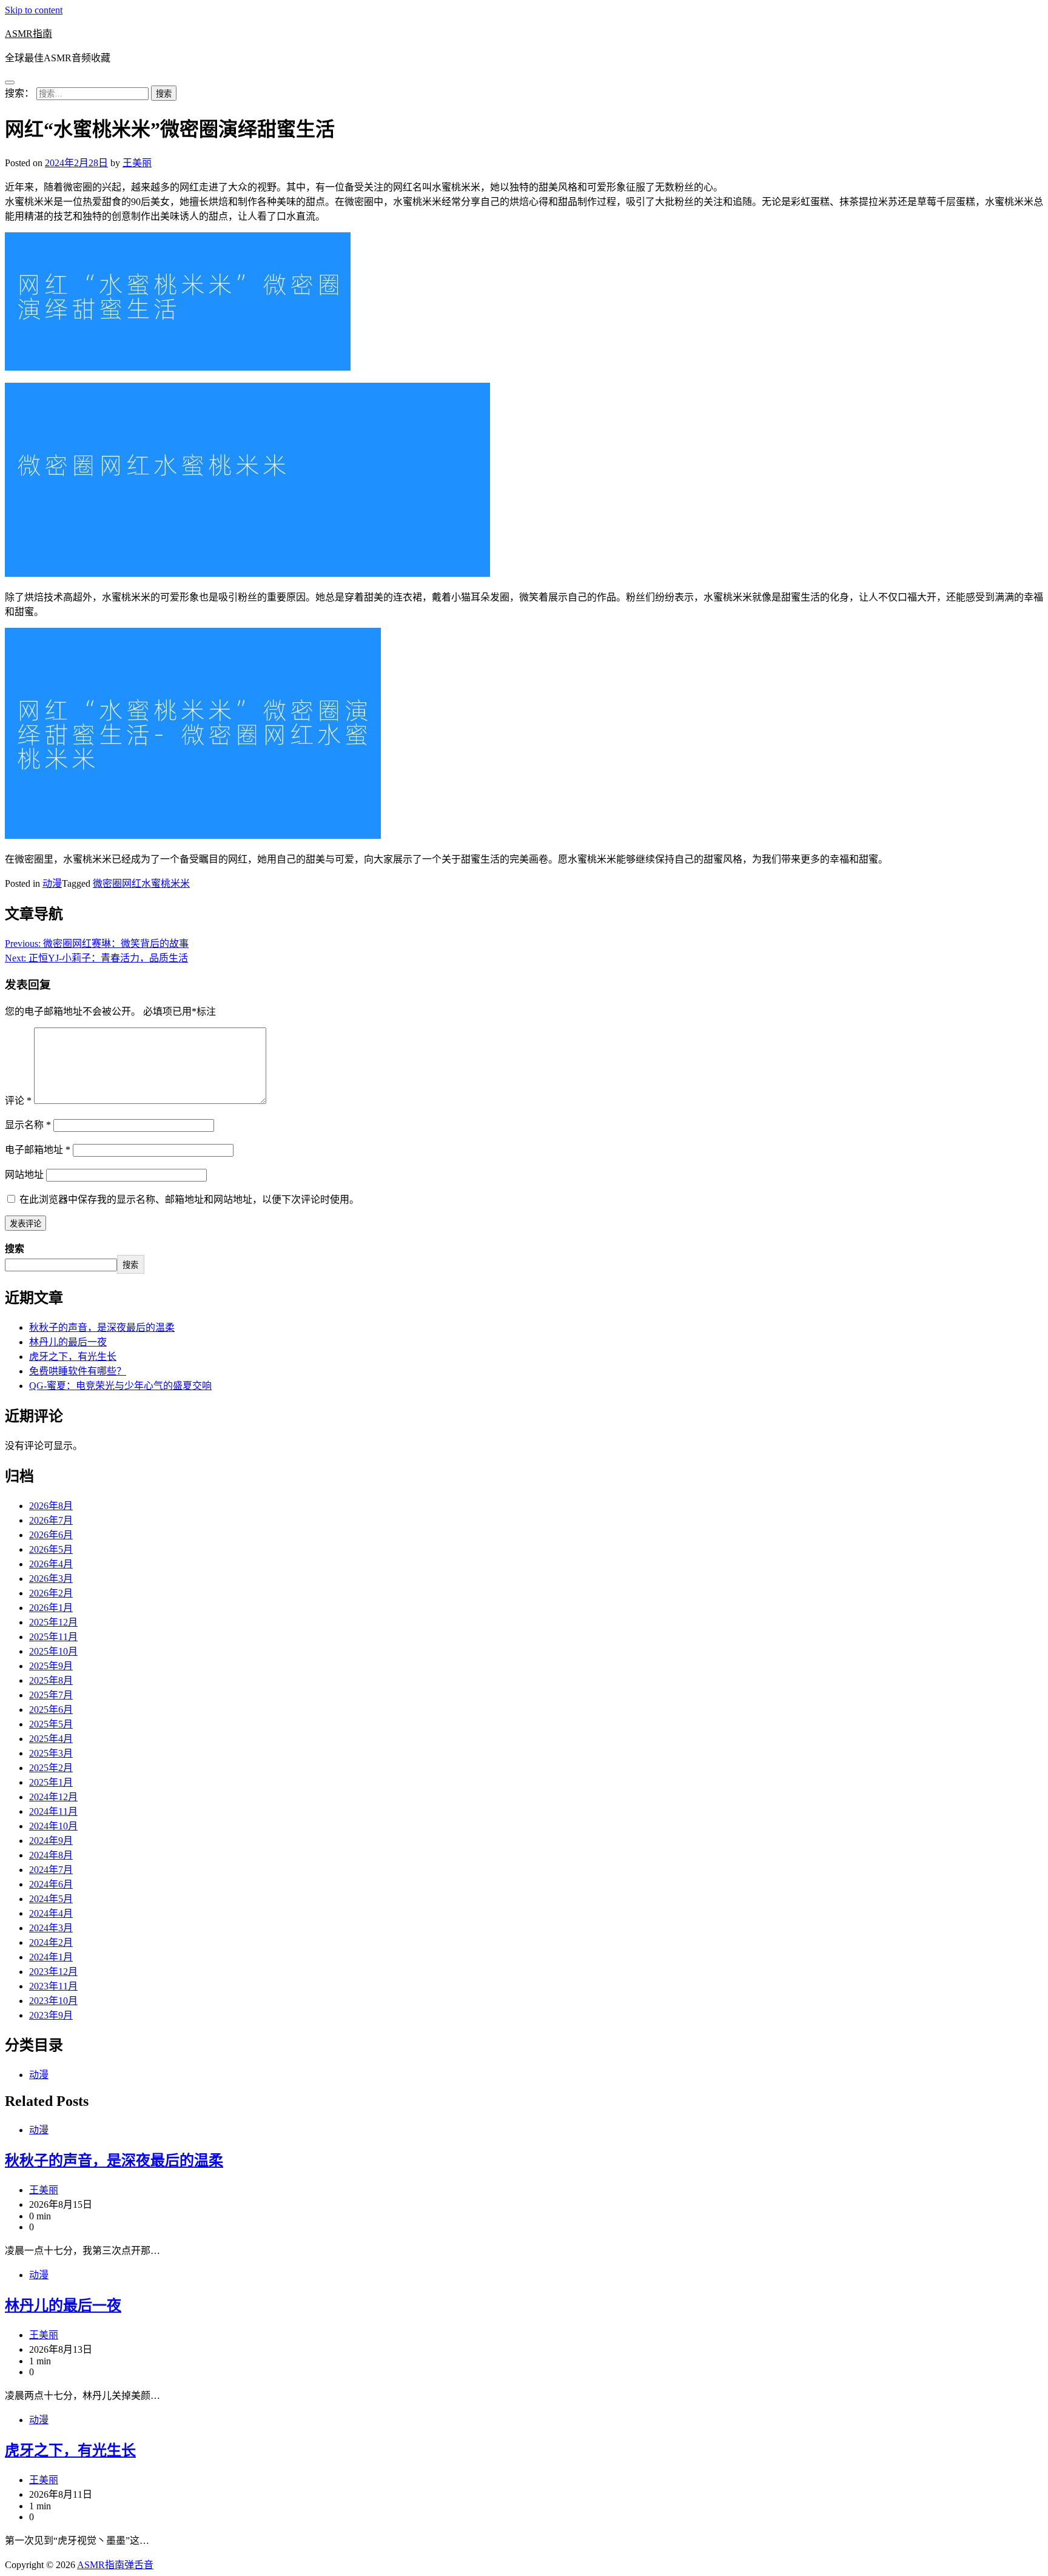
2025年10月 (53, 1651)
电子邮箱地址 (38, 1150)
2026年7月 (51, 1520)
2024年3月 (51, 1928)
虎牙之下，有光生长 (73, 1357)
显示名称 (28, 1125)
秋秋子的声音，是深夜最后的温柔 (102, 1327)
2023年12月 (53, 1972)
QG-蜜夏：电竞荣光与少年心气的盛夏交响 (120, 1386)
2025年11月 (53, 1637)
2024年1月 (51, 1957)
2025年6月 (51, 1710)
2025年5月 (51, 1724)
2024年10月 (53, 1826)
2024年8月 (51, 1855)
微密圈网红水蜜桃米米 (141, 883)
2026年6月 (51, 1535)
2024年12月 (53, 1797)
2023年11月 (53, 1986)
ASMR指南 (29, 34)
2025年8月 (51, 1680)
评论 (18, 1101)
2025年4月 (51, 1739)
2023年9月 (51, 2015)
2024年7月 (51, 1870)
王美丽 (137, 163)
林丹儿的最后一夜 (68, 1342)
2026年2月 (51, 1593)
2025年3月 (51, 1753)
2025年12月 (53, 1622)
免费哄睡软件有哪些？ (78, 1371)
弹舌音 (139, 2565)
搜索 (15, 1249)
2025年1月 (51, 1782)
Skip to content (34, 10)
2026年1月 (51, 1608)
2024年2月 (51, 1942)
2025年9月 (51, 1666)
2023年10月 (53, 2001)
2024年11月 (53, 1811)
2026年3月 (51, 1579)
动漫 (52, 883)
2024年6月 (51, 1884)
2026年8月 (51, 1506)
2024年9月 (51, 1841)
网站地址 (24, 1175)
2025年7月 (51, 1695)
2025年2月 (51, 1768)
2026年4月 (51, 1564)
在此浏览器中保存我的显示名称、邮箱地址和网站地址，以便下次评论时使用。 (189, 1199)
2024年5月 (51, 1899)
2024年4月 (51, 1913)
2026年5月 (51, 1549)
